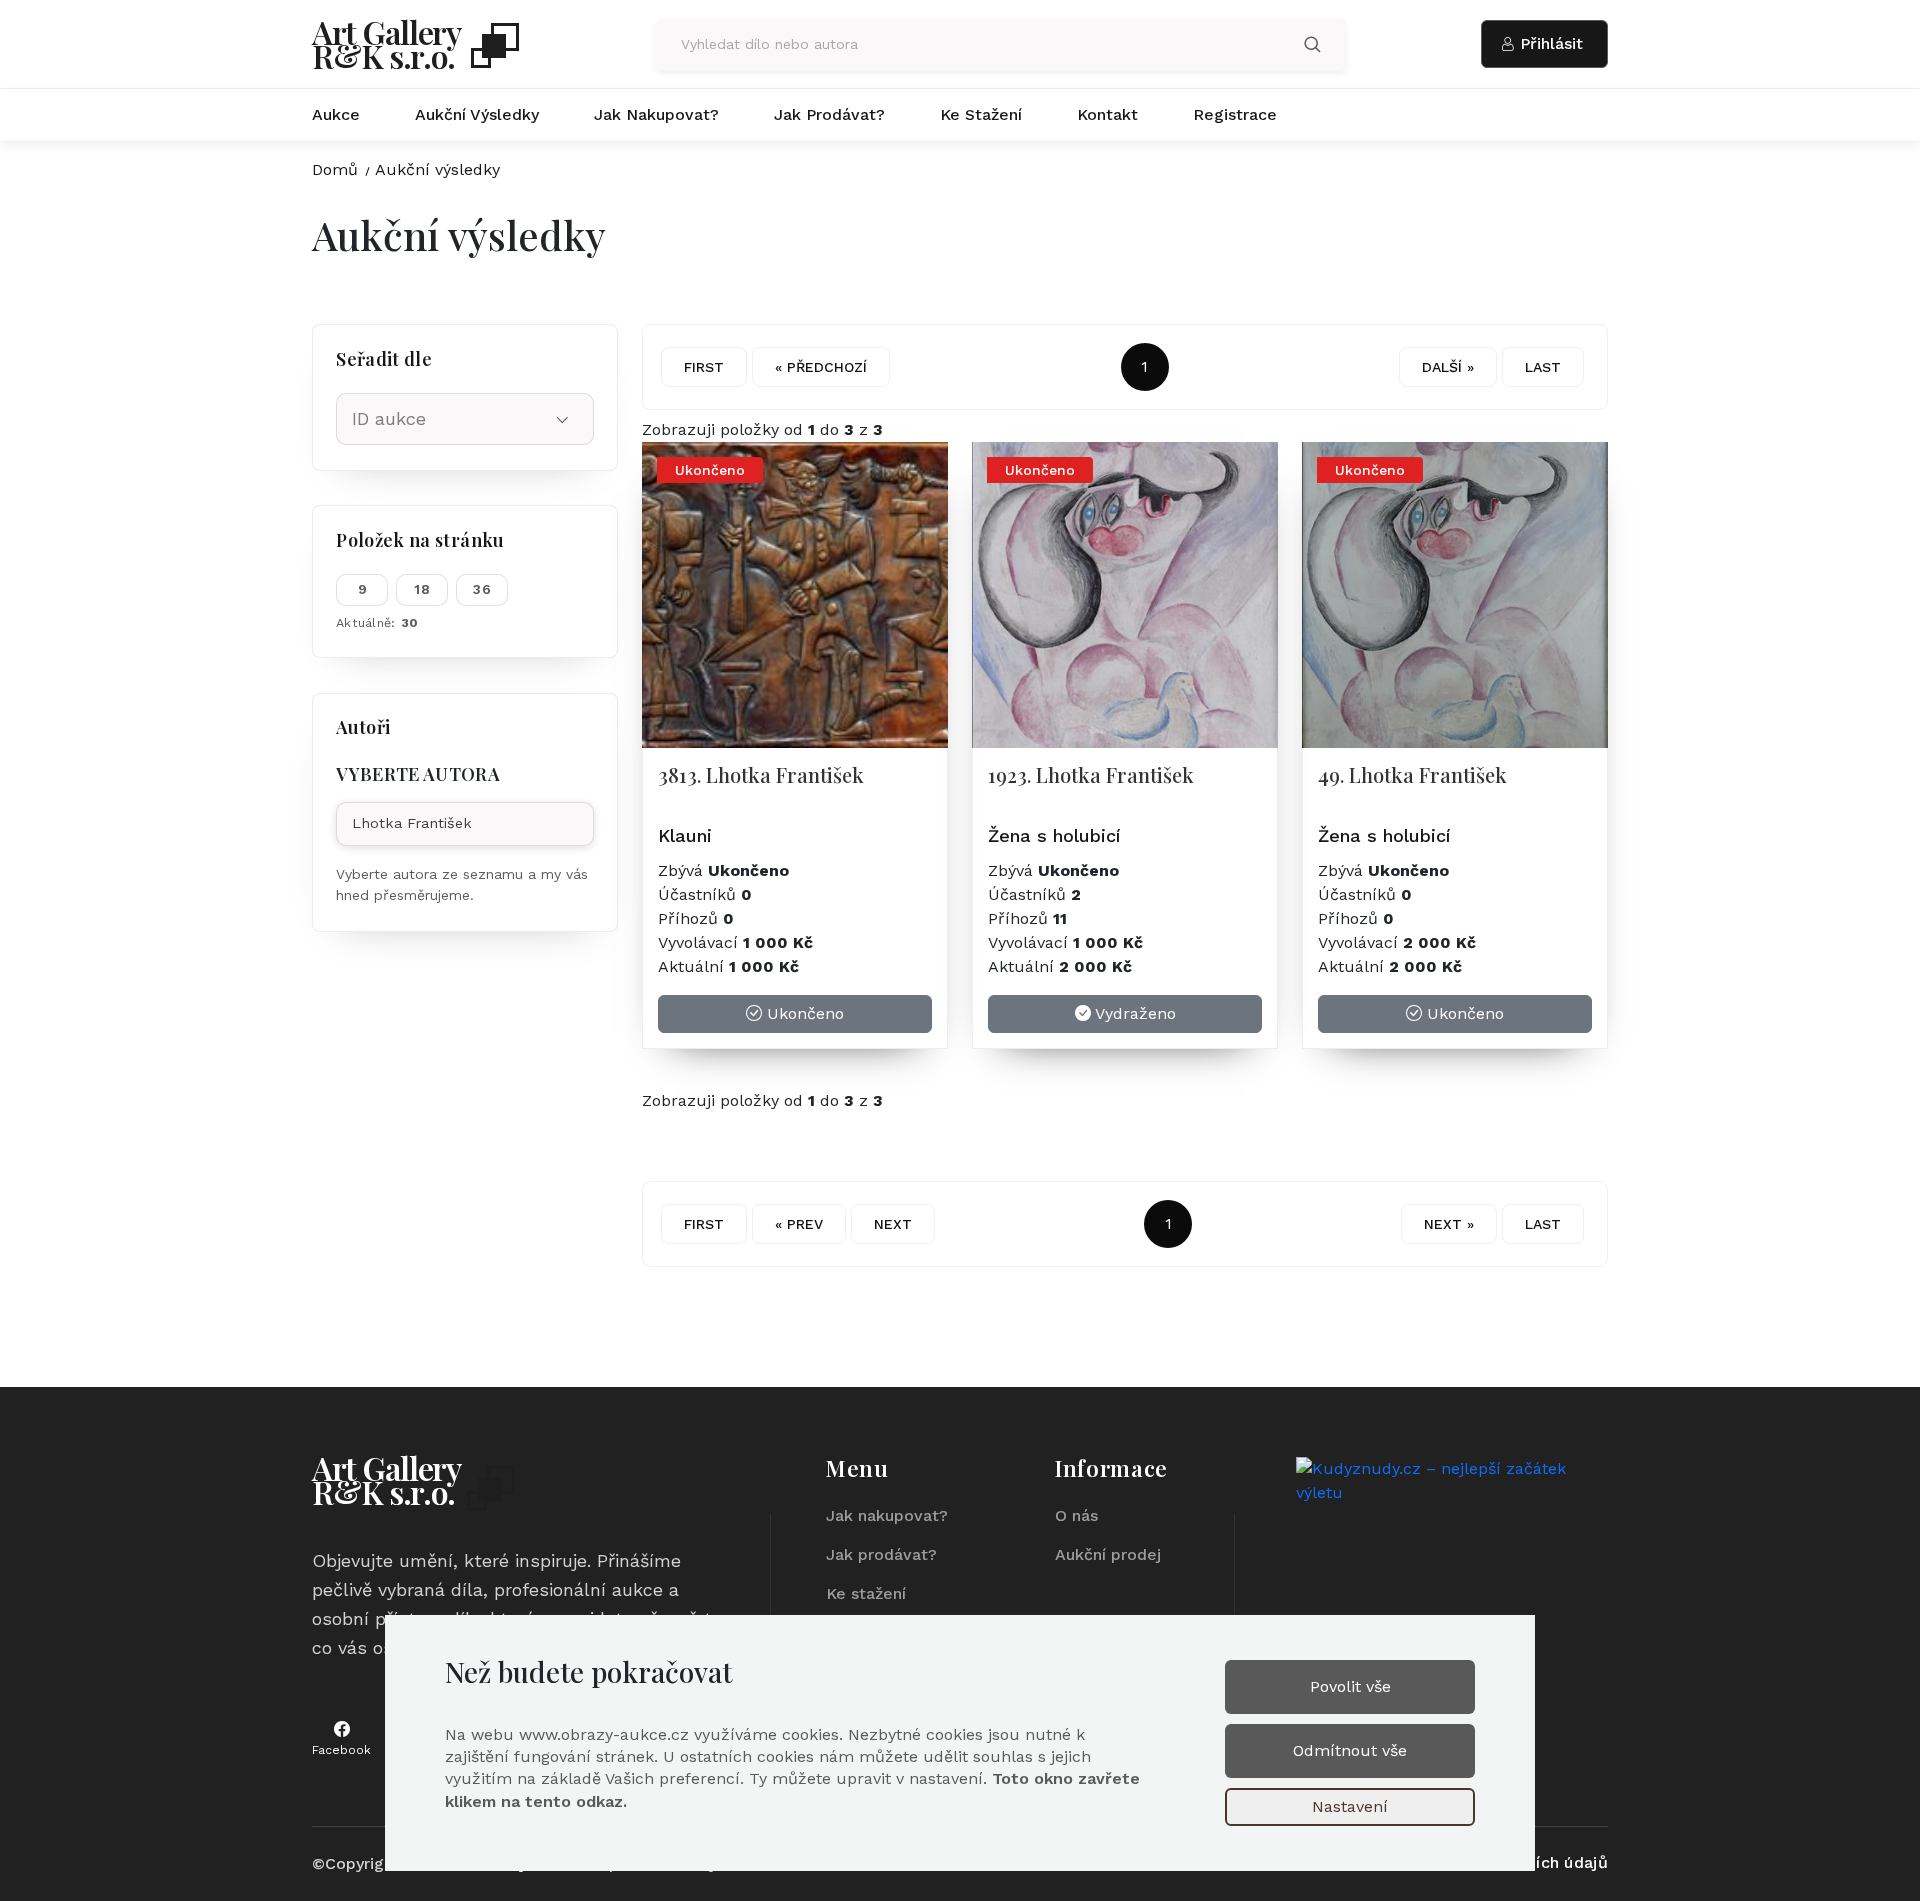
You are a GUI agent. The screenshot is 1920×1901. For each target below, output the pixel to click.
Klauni (685, 835)
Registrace (1235, 114)
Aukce (336, 114)
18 (422, 589)
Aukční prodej (1108, 1554)
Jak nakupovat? (656, 114)
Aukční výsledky (477, 114)
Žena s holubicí (1054, 835)
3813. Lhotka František (761, 774)
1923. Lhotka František (1091, 774)
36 (482, 589)
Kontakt (1107, 114)
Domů (335, 169)
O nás (1076, 1515)
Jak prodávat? (829, 114)
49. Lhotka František (1412, 774)
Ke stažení (981, 114)
